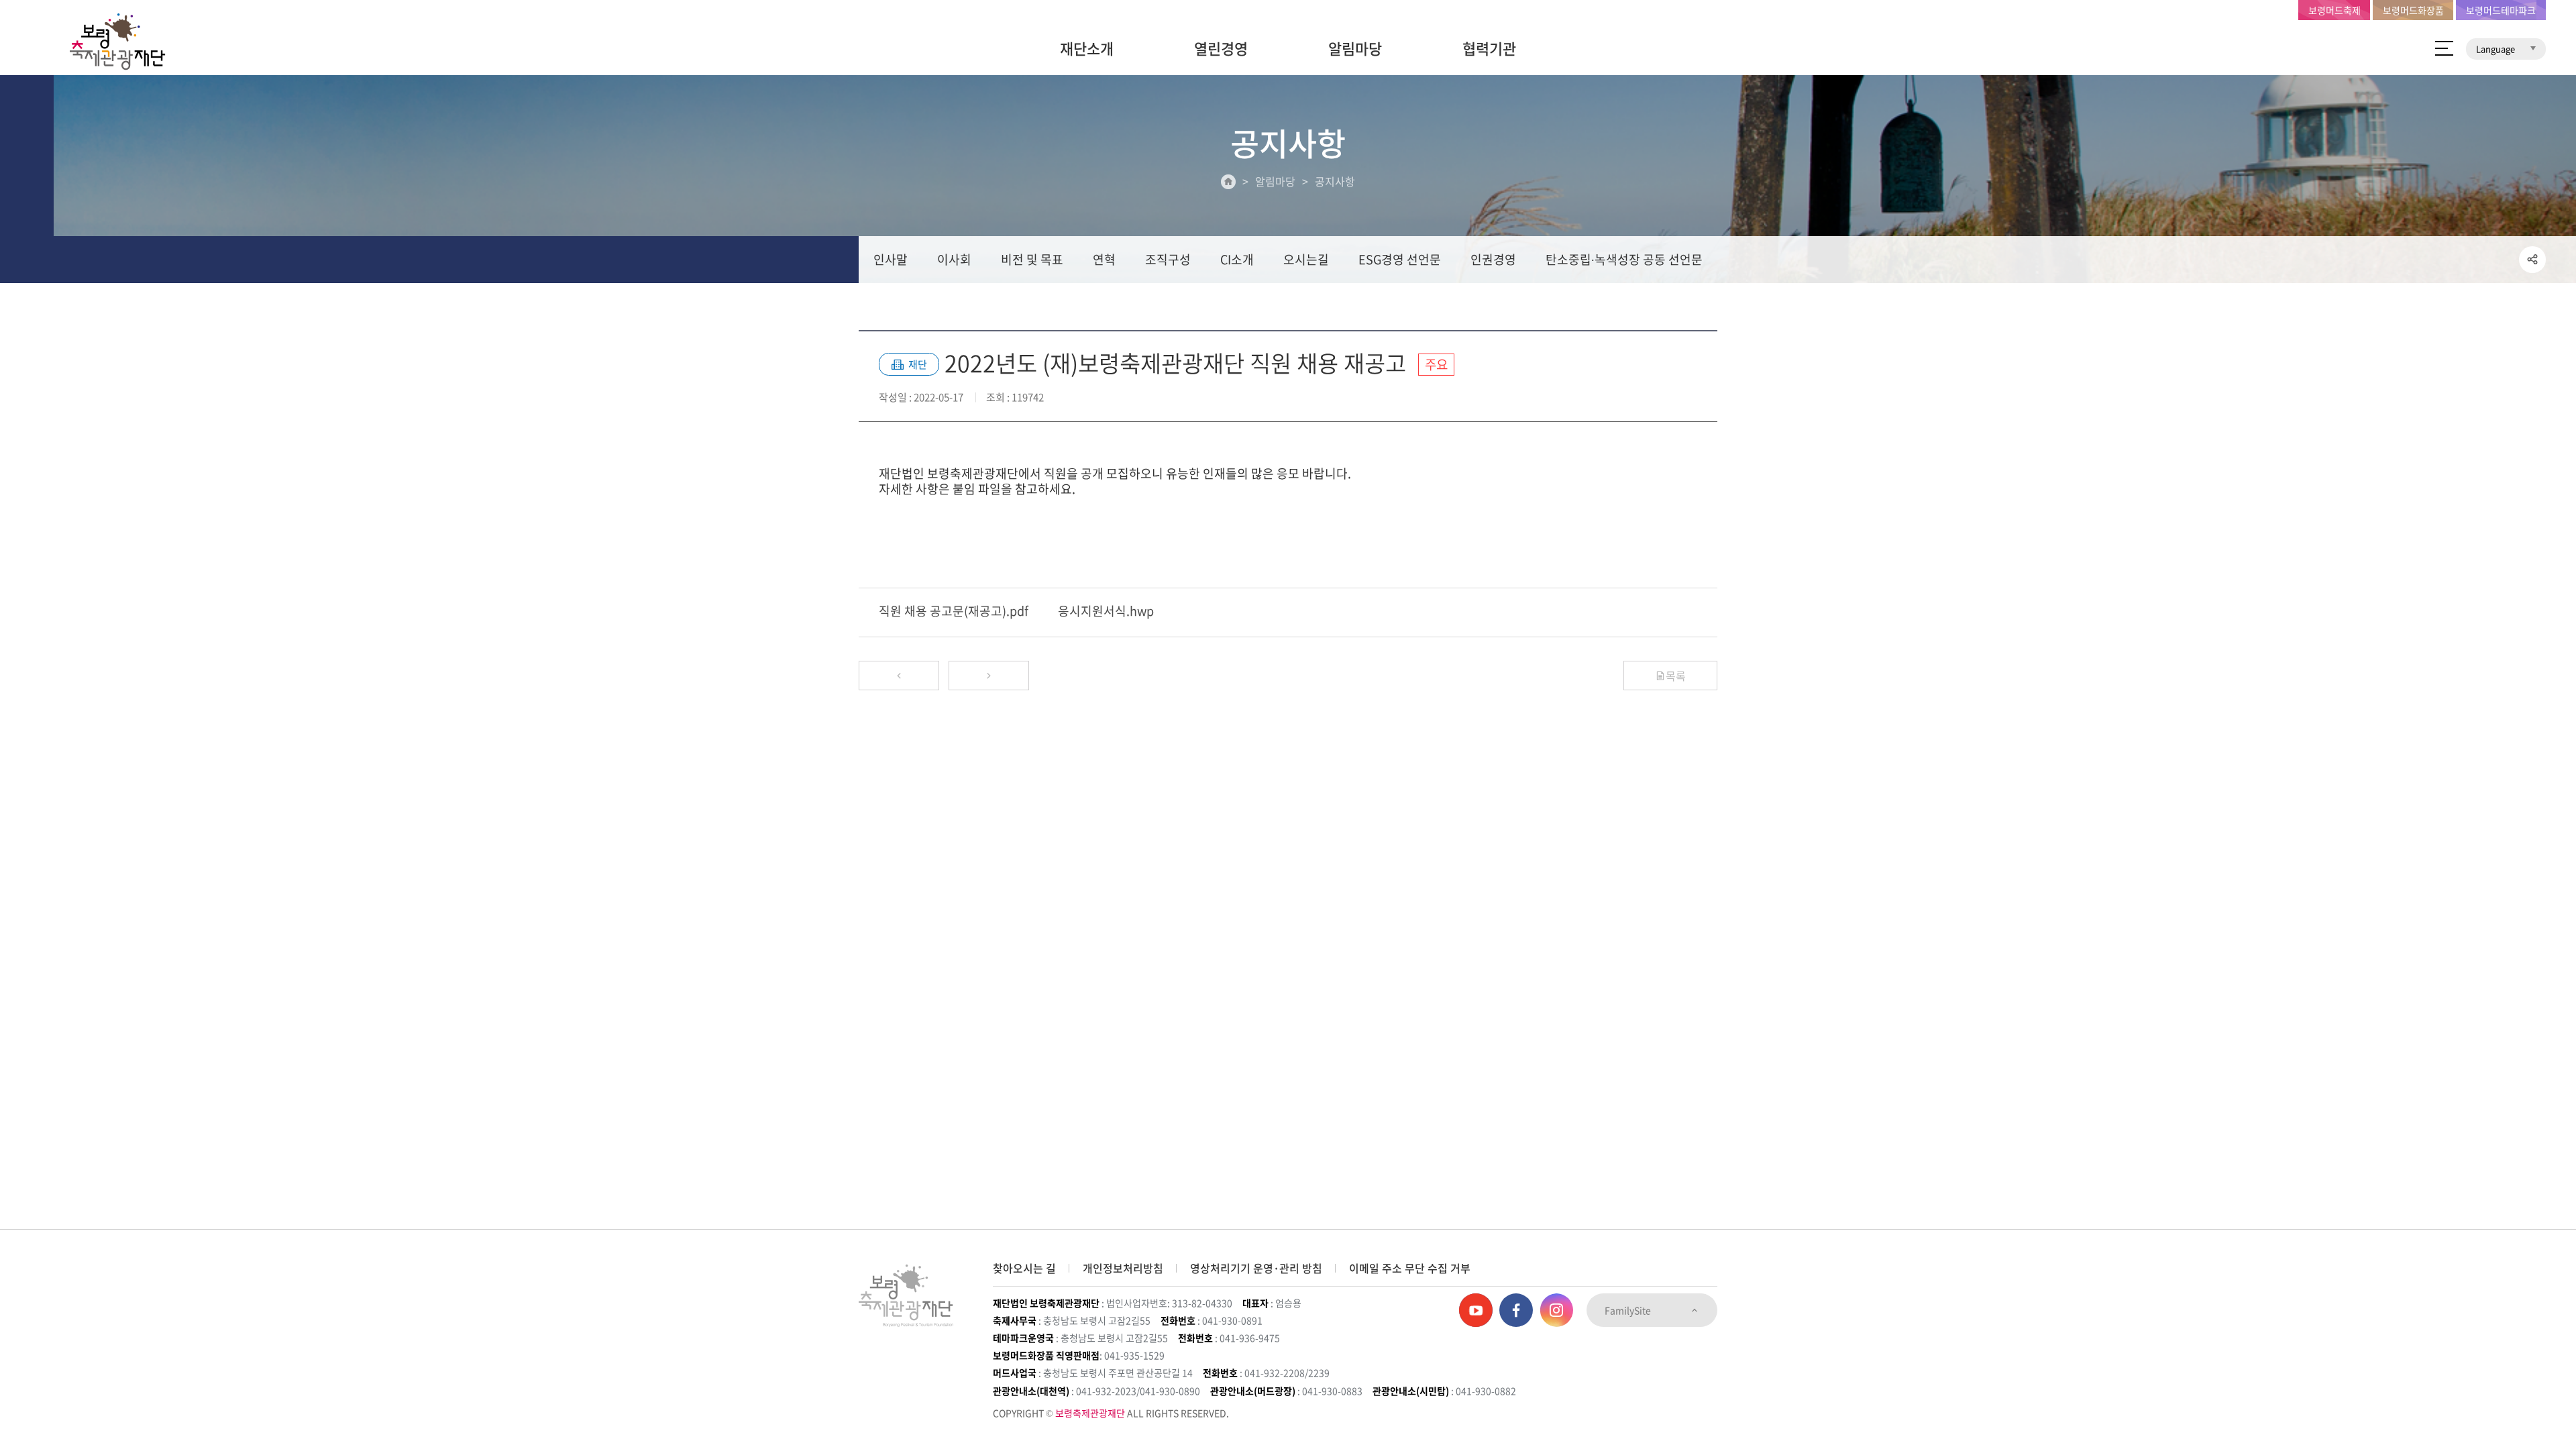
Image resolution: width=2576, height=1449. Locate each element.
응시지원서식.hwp (1106, 611)
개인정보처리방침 (1123, 1268)
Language (2497, 49)
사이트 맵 (2444, 48)
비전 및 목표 (1032, 259)
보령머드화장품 (2413, 10)
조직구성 (1168, 259)
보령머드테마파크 (2501, 10)
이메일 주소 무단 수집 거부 (1410, 1268)
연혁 (1104, 259)
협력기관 (1489, 48)
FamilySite (1629, 1310)
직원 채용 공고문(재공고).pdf (954, 611)
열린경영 (1221, 48)
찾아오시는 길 (1024, 1268)
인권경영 (1493, 259)
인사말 (891, 259)
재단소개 (1087, 48)
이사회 (954, 259)
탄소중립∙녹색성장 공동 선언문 (1624, 259)
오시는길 (1306, 259)
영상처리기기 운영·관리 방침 (1256, 1268)
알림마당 (1355, 48)
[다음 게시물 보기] (989, 676)
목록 (1676, 676)
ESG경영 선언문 (1400, 259)
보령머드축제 (2334, 10)
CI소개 (1237, 259)
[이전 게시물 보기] (899, 676)
